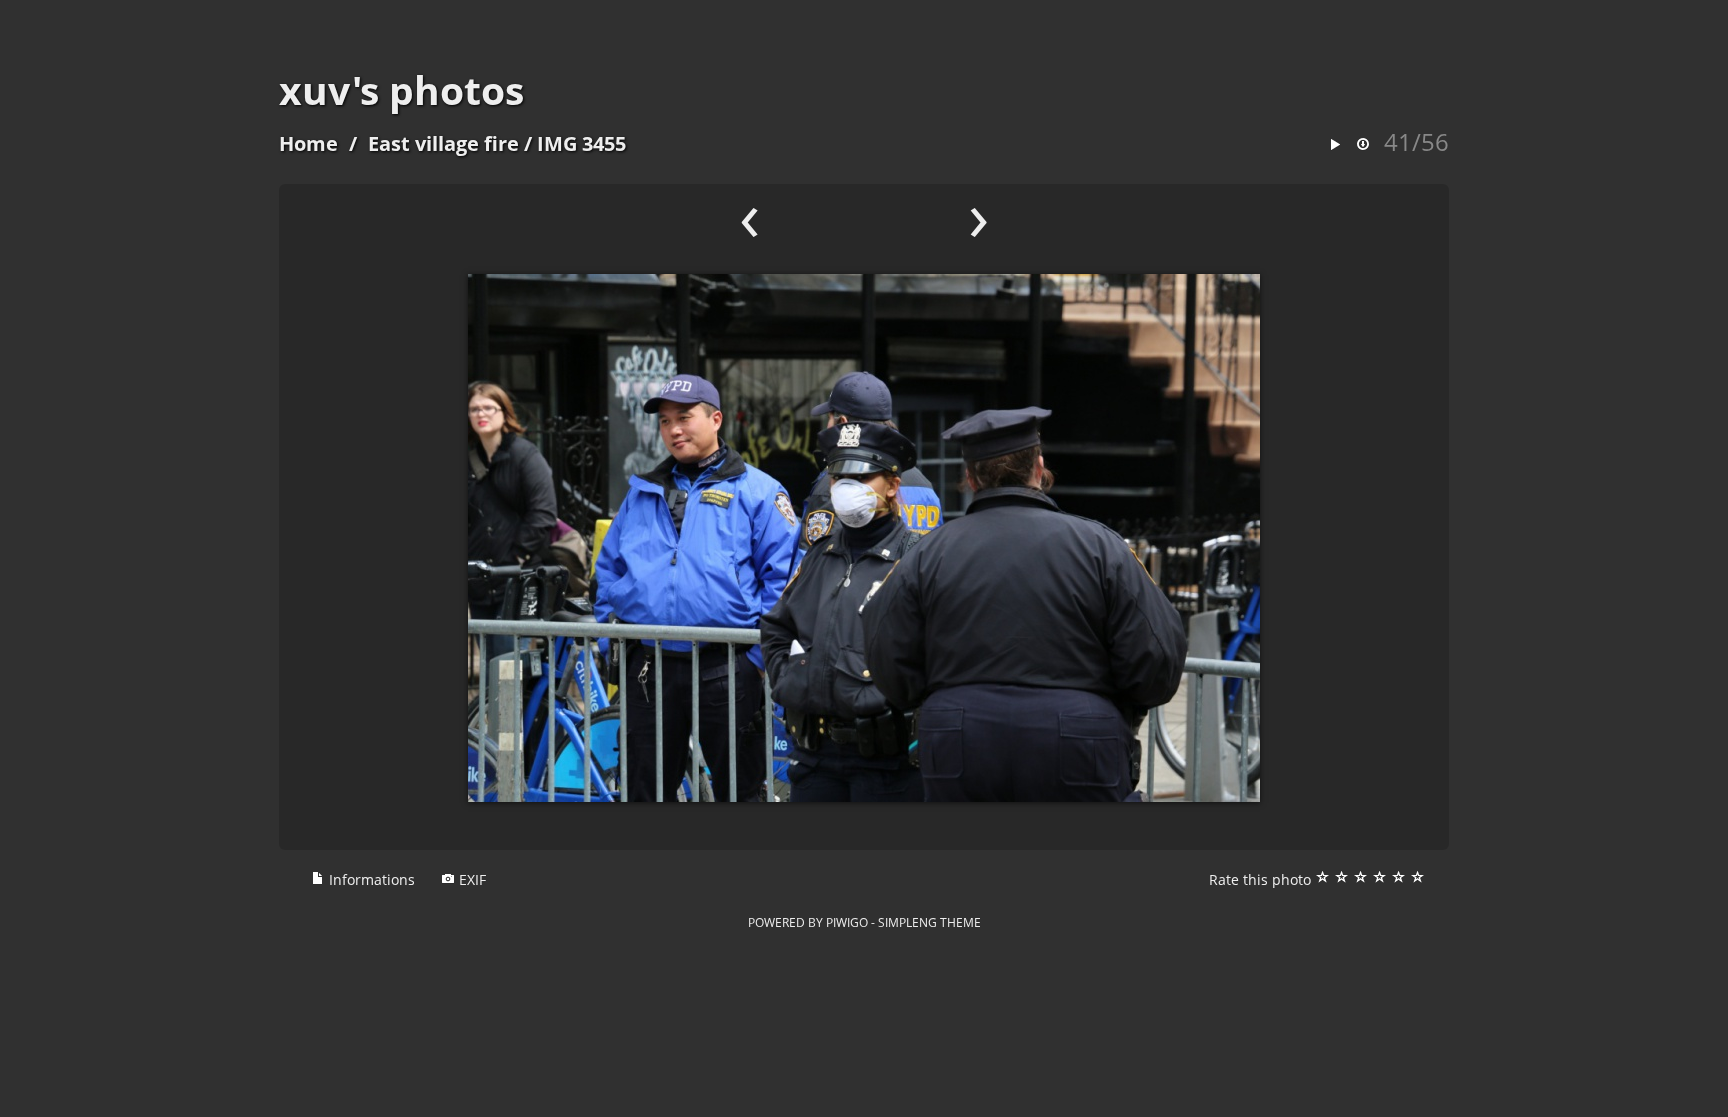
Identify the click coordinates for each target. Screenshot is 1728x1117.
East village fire (443, 143)
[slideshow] (1335, 145)
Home (308, 143)
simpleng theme (929, 922)
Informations (370, 879)
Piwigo (847, 922)
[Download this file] (1363, 145)
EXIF (470, 879)
